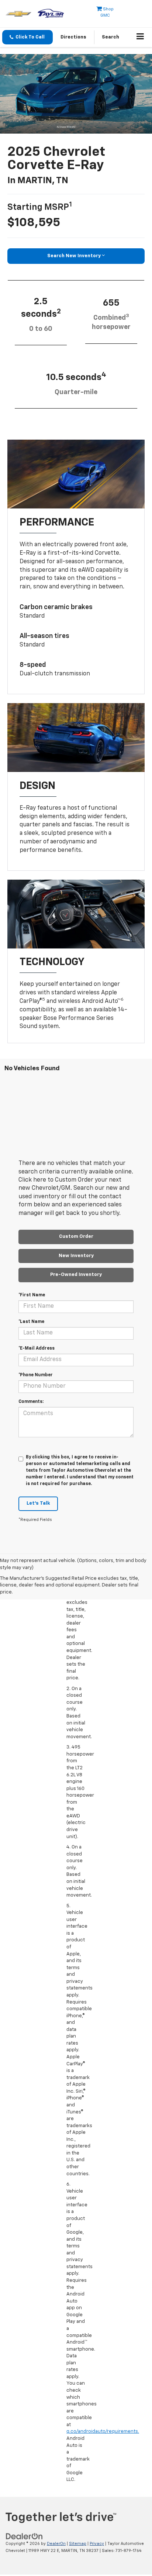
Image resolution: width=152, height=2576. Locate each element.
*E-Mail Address (37, 1349)
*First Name (32, 1295)
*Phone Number (36, 1375)
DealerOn (56, 2544)
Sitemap (78, 2544)
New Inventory (76, 1256)
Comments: (31, 1402)
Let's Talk (38, 1503)
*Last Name (31, 1322)
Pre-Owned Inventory (76, 1275)
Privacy (97, 2544)
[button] (27, 37)
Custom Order (76, 1237)
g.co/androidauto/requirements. (103, 2431)
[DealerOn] (24, 2537)
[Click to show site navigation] (140, 37)
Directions (73, 37)
